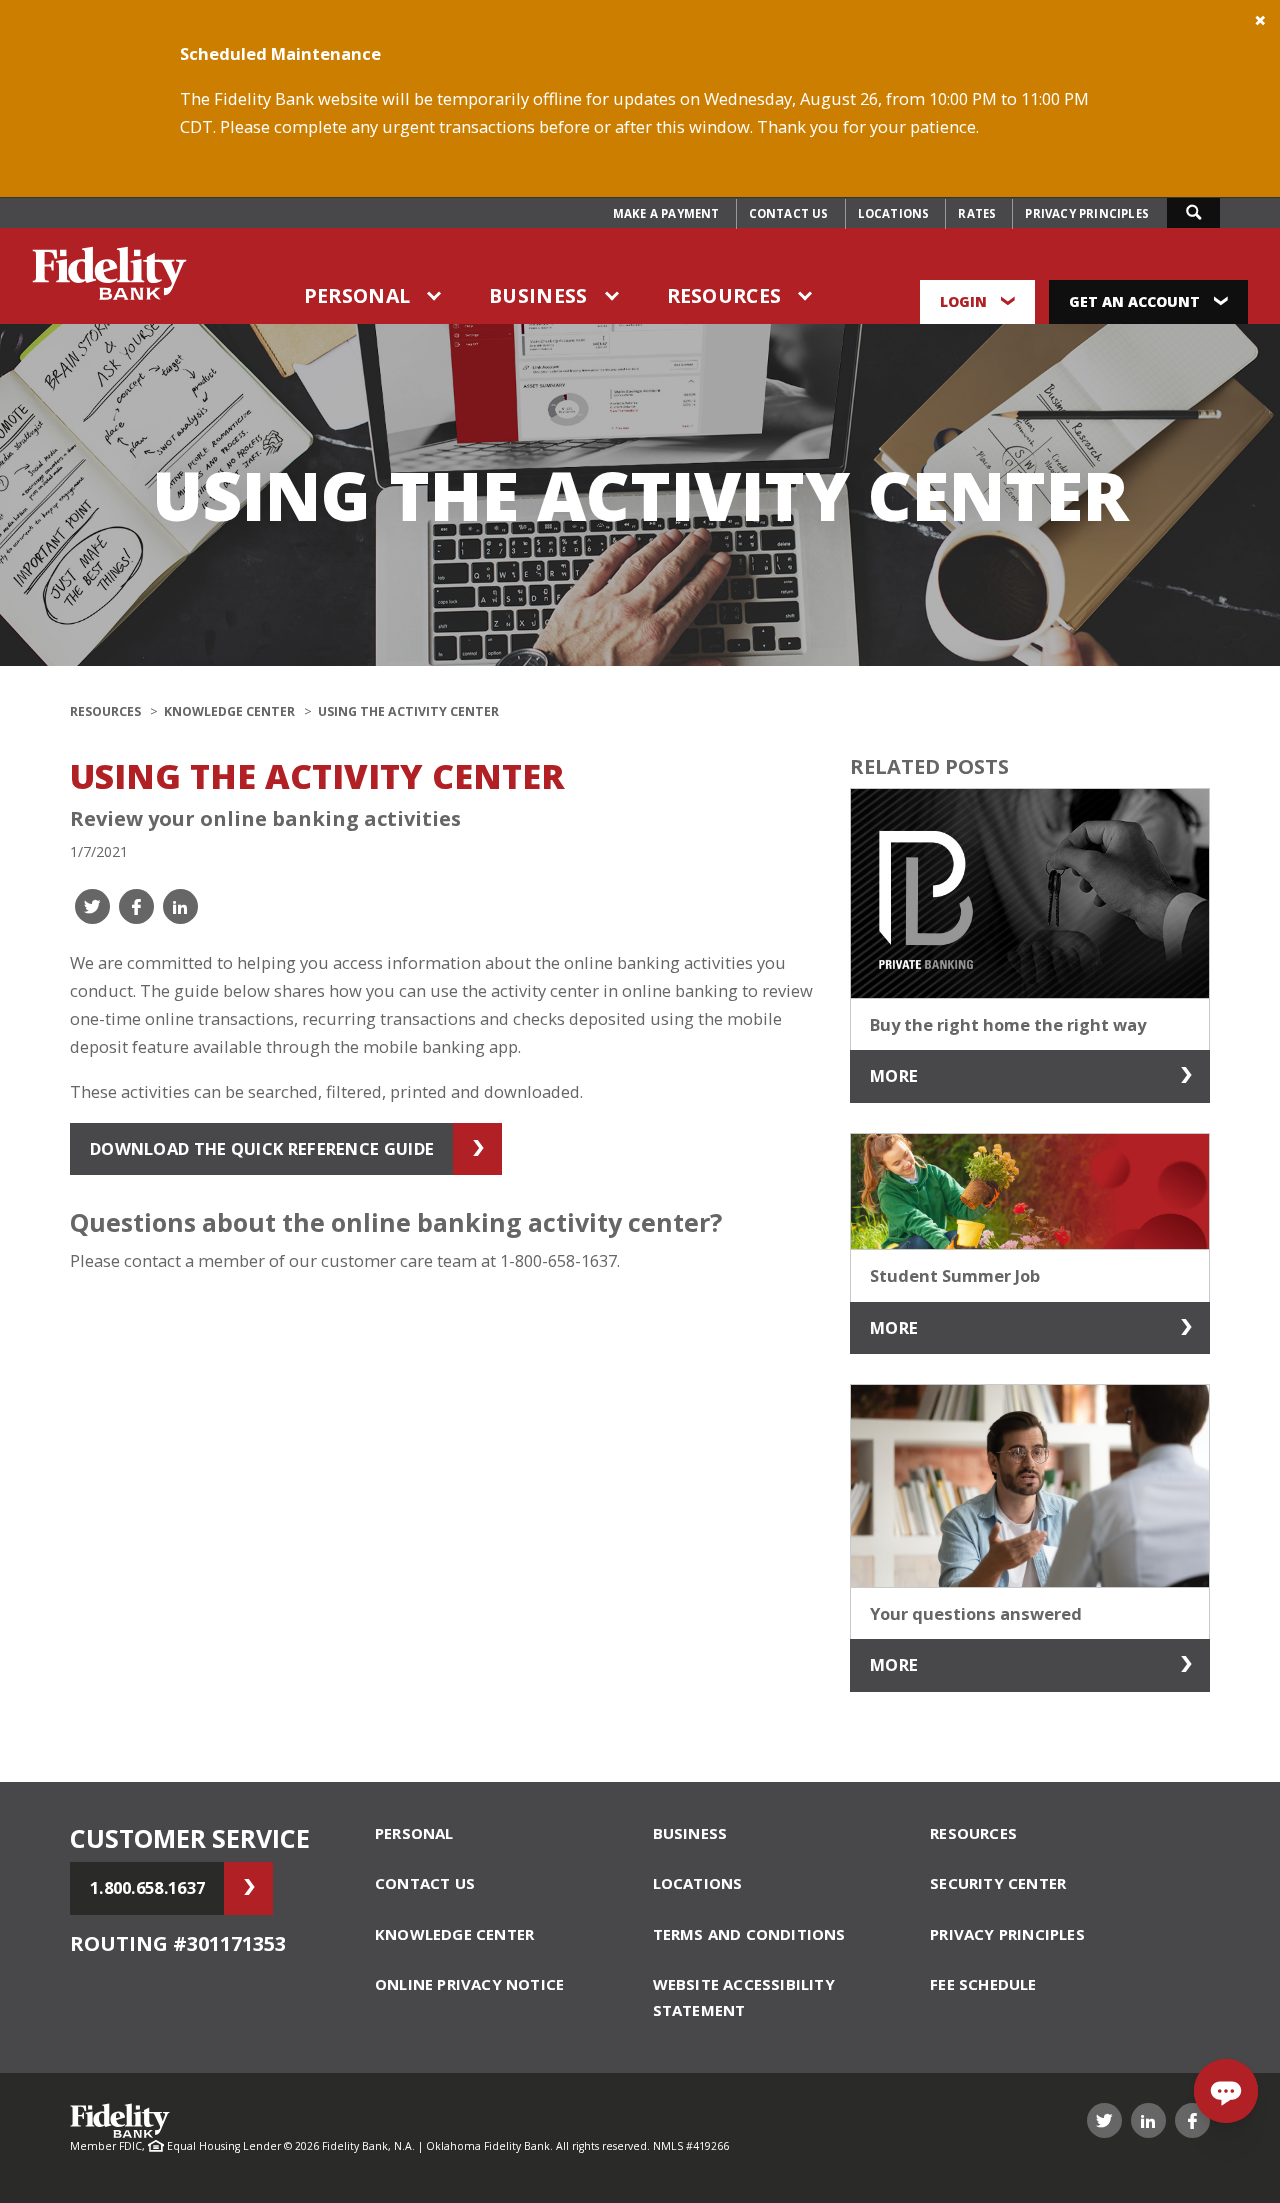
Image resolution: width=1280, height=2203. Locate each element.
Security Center (998, 1883)
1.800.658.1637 (147, 1887)
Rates (977, 213)
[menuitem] (666, 214)
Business (538, 295)
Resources (724, 295)
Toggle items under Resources (806, 296)
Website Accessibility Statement (744, 1997)
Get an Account (1136, 301)
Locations (894, 213)
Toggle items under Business (613, 296)
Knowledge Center (229, 711)
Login (965, 301)
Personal (357, 295)
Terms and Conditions (749, 1934)
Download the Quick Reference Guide (262, 1148)
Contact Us (789, 213)
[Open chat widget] (1226, 2091)
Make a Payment (666, 213)
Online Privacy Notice (469, 1984)
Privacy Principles (1087, 213)
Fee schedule (983, 1984)
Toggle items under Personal (435, 296)
